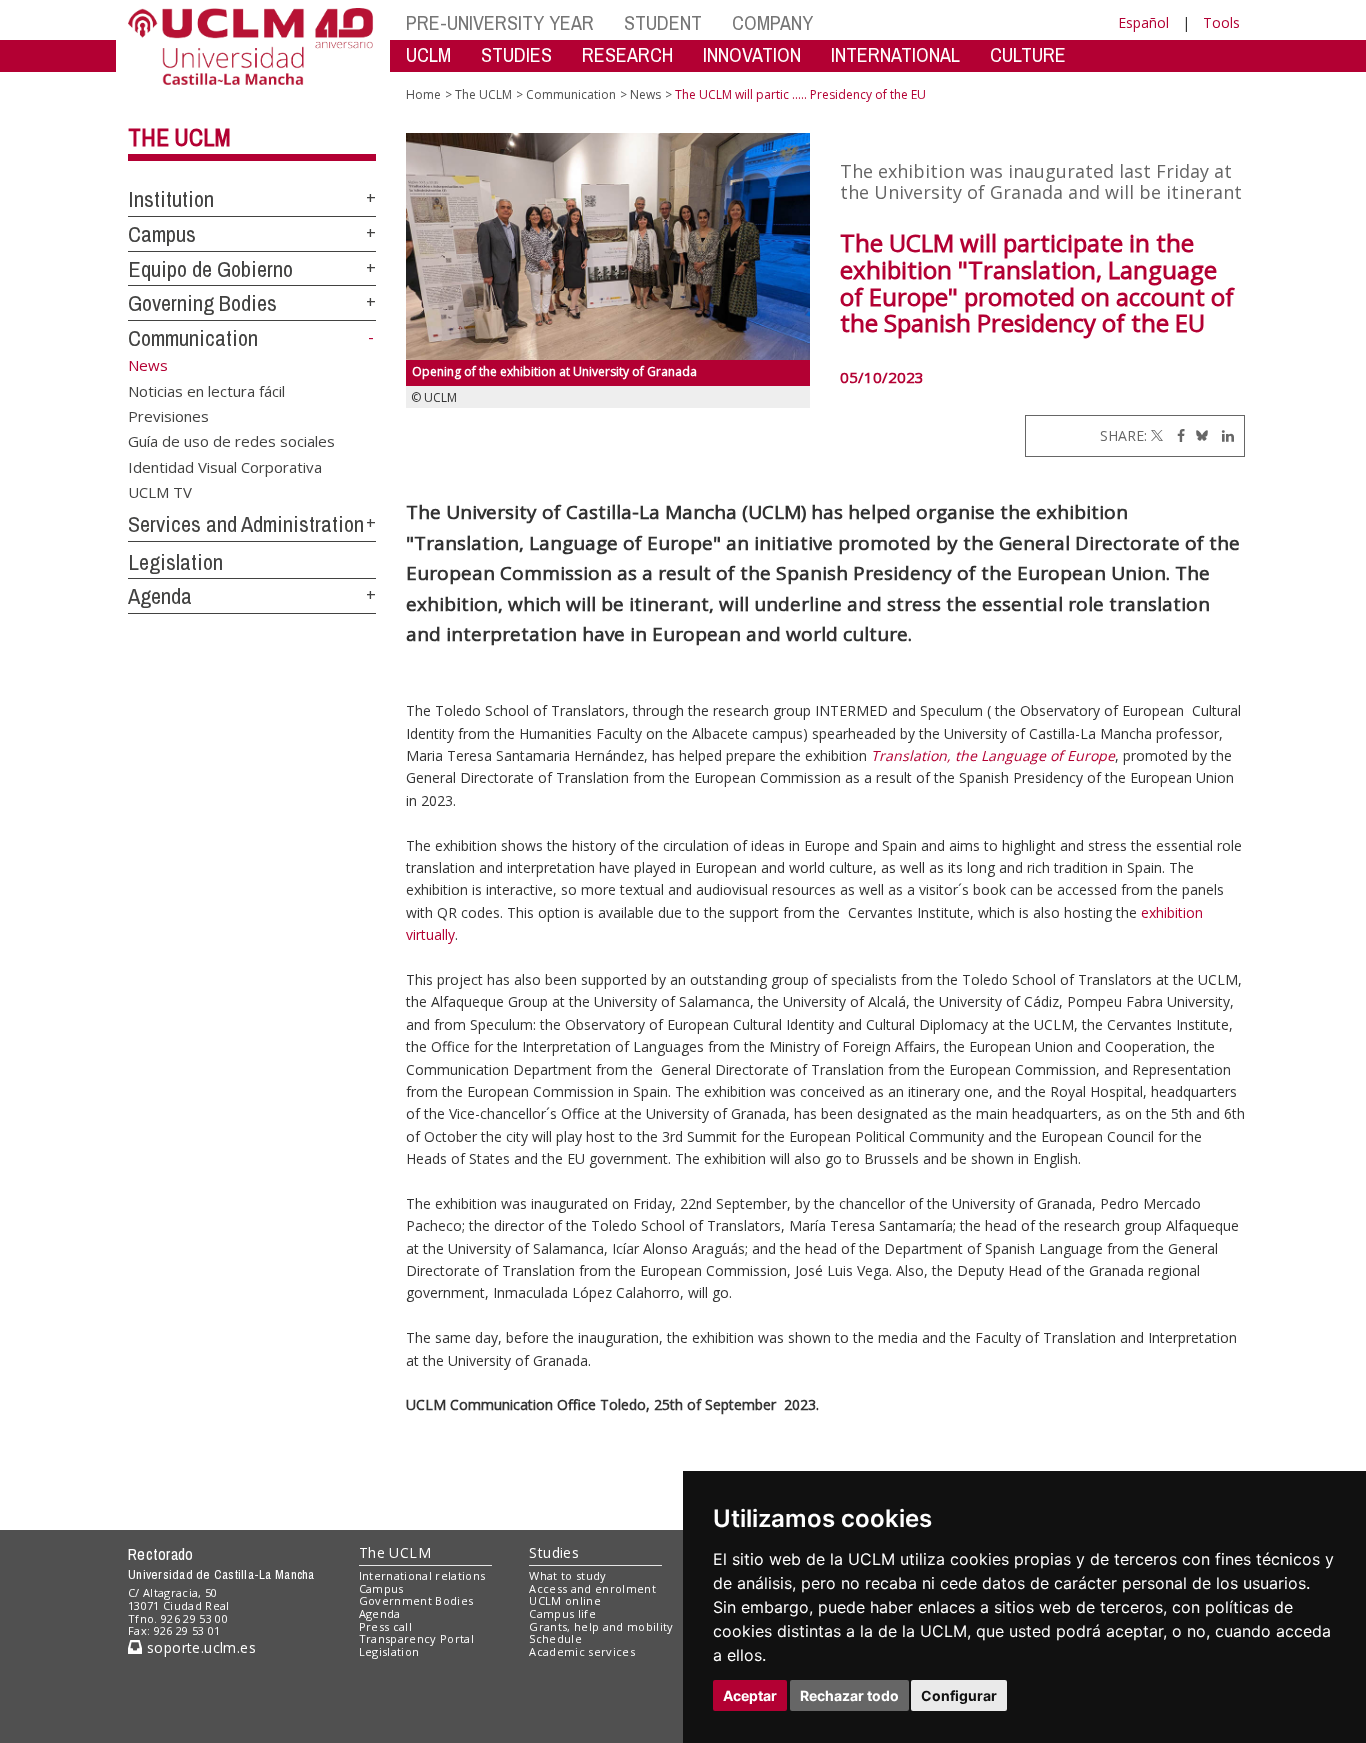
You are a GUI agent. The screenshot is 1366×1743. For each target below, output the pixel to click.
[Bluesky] (1198, 435)
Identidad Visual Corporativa (225, 466)
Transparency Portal (416, 1638)
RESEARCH (627, 54)
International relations (422, 1575)
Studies (554, 1552)
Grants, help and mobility (601, 1626)
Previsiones (168, 415)
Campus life (562, 1613)
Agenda (160, 596)
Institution (171, 199)
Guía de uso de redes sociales (231, 441)
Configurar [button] (959, 1695)
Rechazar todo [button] (849, 1695)
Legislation (175, 562)
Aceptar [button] (750, 1695)
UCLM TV (160, 492)
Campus (162, 234)
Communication (193, 338)
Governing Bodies (202, 303)
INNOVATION (752, 54)
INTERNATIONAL (895, 54)
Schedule (555, 1638)
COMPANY (772, 22)
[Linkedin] (1223, 435)
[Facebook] (1176, 435)
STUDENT (663, 22)
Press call (385, 1626)
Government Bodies (416, 1600)
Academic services (582, 1651)
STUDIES (516, 54)
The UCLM (179, 137)
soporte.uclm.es (199, 1647)
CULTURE (1028, 54)
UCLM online (565, 1600)
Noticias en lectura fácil (206, 390)
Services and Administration (246, 524)
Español (1143, 22)
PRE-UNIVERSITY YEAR (500, 22)
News (645, 94)
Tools (1221, 22)
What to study (567, 1575)
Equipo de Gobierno (210, 269)
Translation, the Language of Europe (993, 755)
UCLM (428, 54)
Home (423, 94)
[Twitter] (1157, 435)
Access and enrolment (592, 1588)
